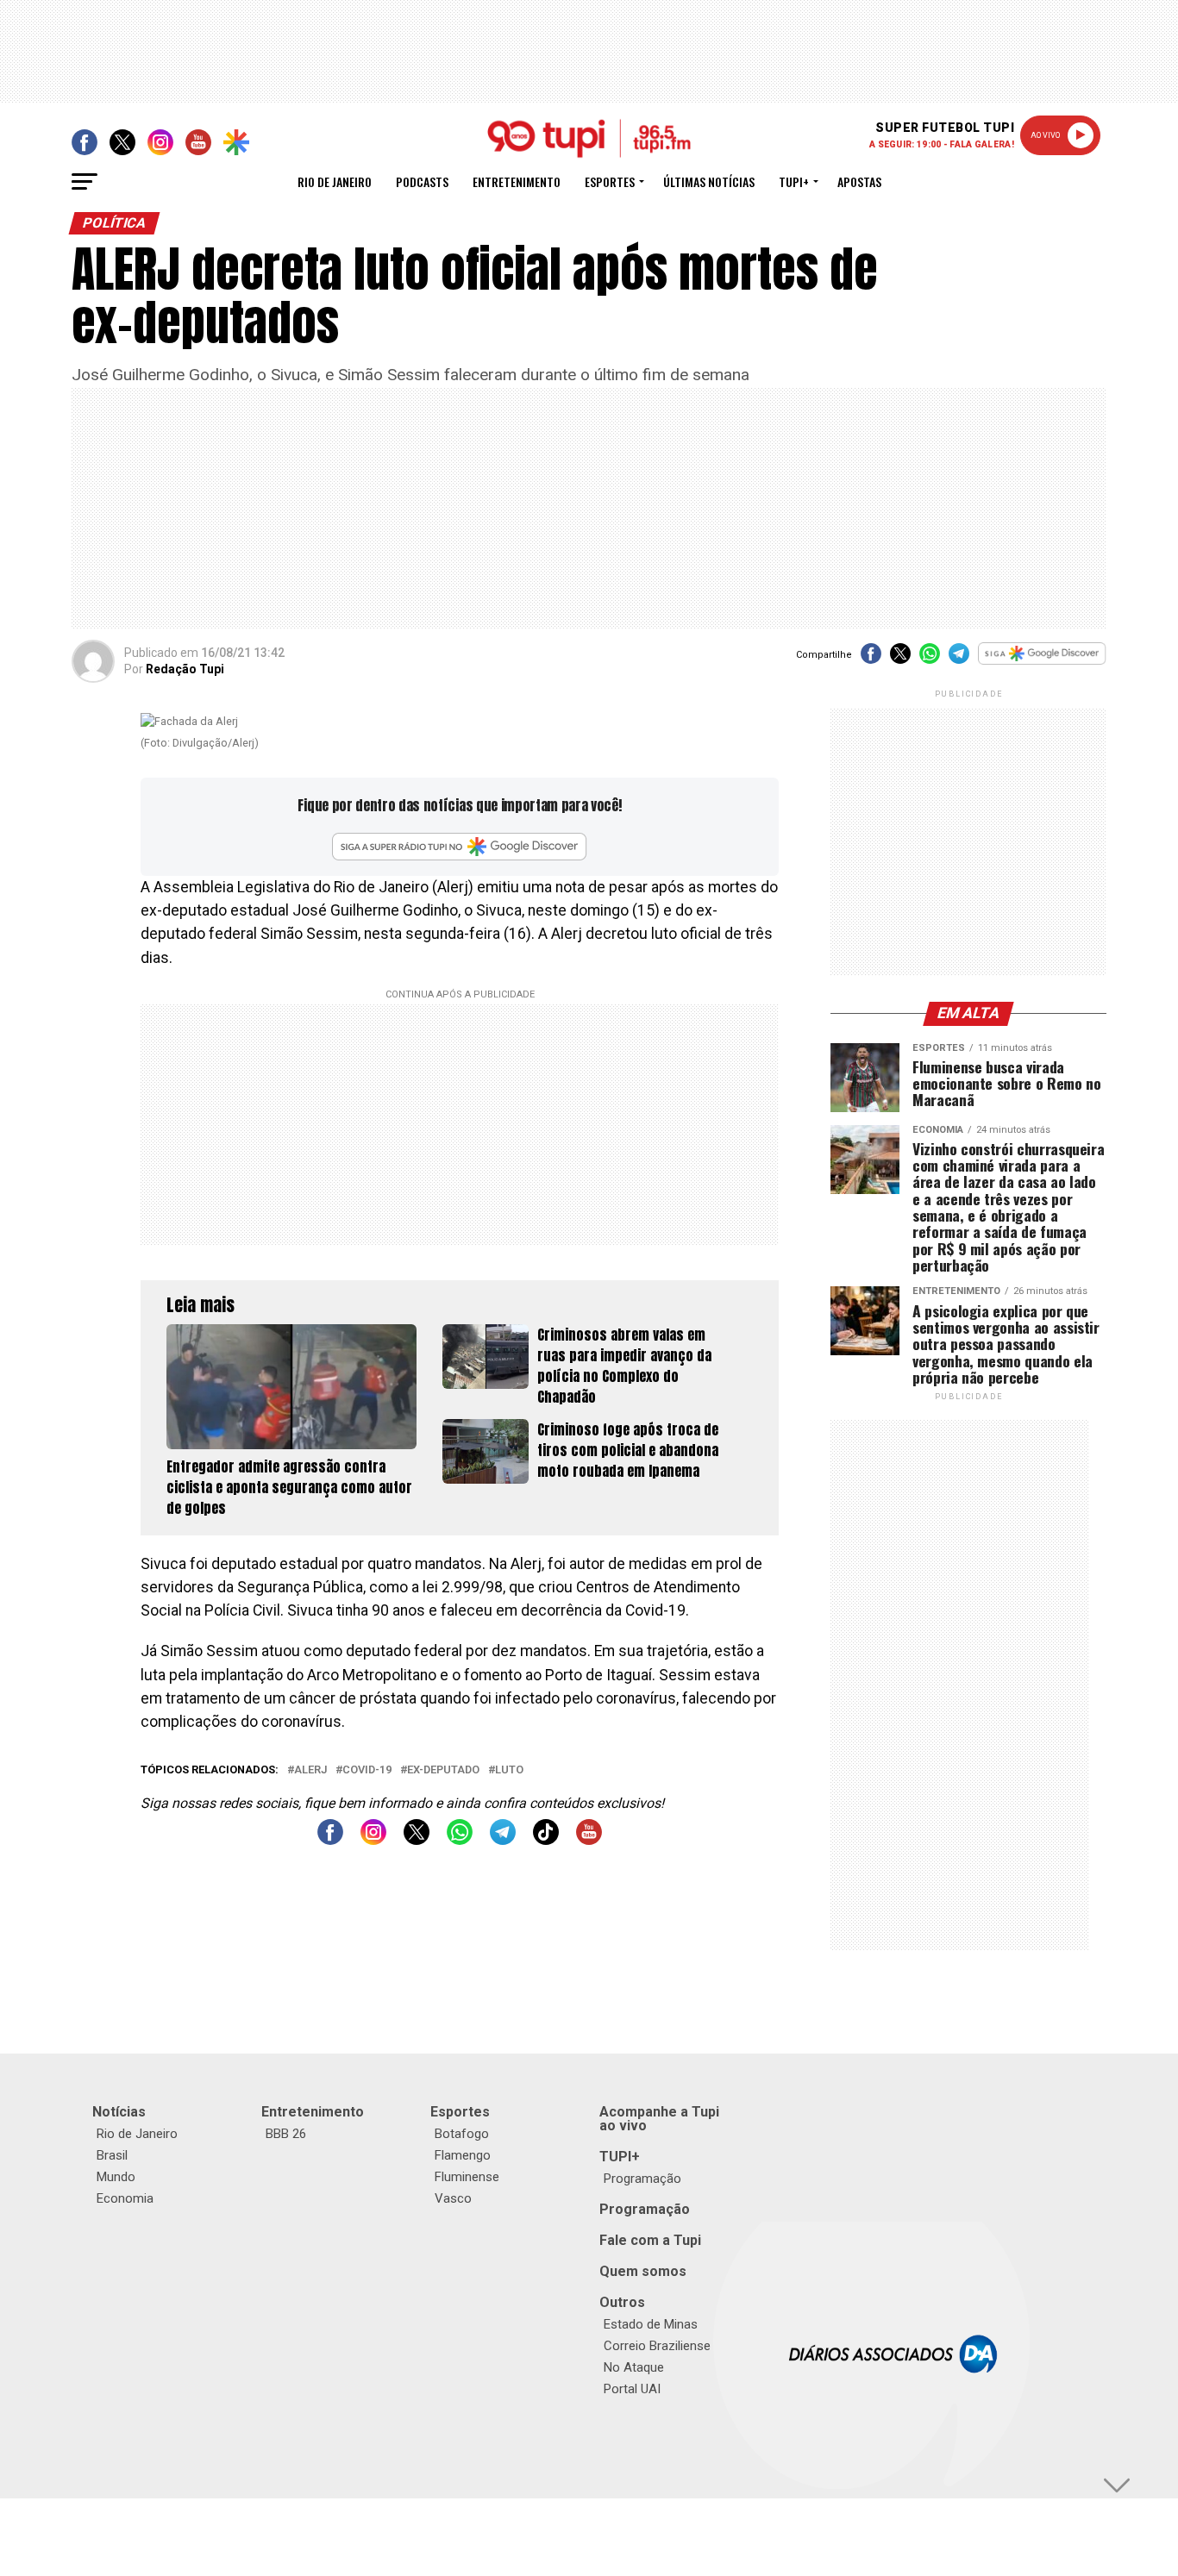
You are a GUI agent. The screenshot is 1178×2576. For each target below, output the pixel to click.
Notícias (119, 2112)
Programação (642, 2179)
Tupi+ (794, 181)
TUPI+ (620, 2157)
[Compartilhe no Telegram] (959, 659)
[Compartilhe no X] (900, 659)
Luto (509, 1770)
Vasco (453, 2198)
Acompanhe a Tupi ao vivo (659, 2119)
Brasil (112, 2155)
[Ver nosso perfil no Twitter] (417, 1840)
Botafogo (462, 2134)
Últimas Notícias (709, 181)
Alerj (310, 1770)
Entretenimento (517, 181)
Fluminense (467, 2177)
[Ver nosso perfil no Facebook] (330, 1840)
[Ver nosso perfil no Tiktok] (546, 1840)
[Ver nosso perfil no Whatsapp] (460, 1840)
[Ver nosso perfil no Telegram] (503, 1840)
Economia (125, 2198)
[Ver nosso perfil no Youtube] (589, 1840)
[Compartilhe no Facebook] (871, 659)
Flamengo (463, 2155)
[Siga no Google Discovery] (1042, 663)
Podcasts (422, 181)
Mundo (116, 2177)
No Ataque (634, 2367)
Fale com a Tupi (650, 2240)
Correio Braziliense (657, 2346)
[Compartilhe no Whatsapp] (930, 659)
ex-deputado (443, 1770)
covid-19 (367, 1770)
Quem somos (643, 2271)
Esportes (610, 181)
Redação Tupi (185, 669)
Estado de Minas (651, 2324)
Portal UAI (632, 2389)
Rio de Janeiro (335, 181)
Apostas (859, 181)
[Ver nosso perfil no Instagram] (373, 1840)
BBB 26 (286, 2134)
